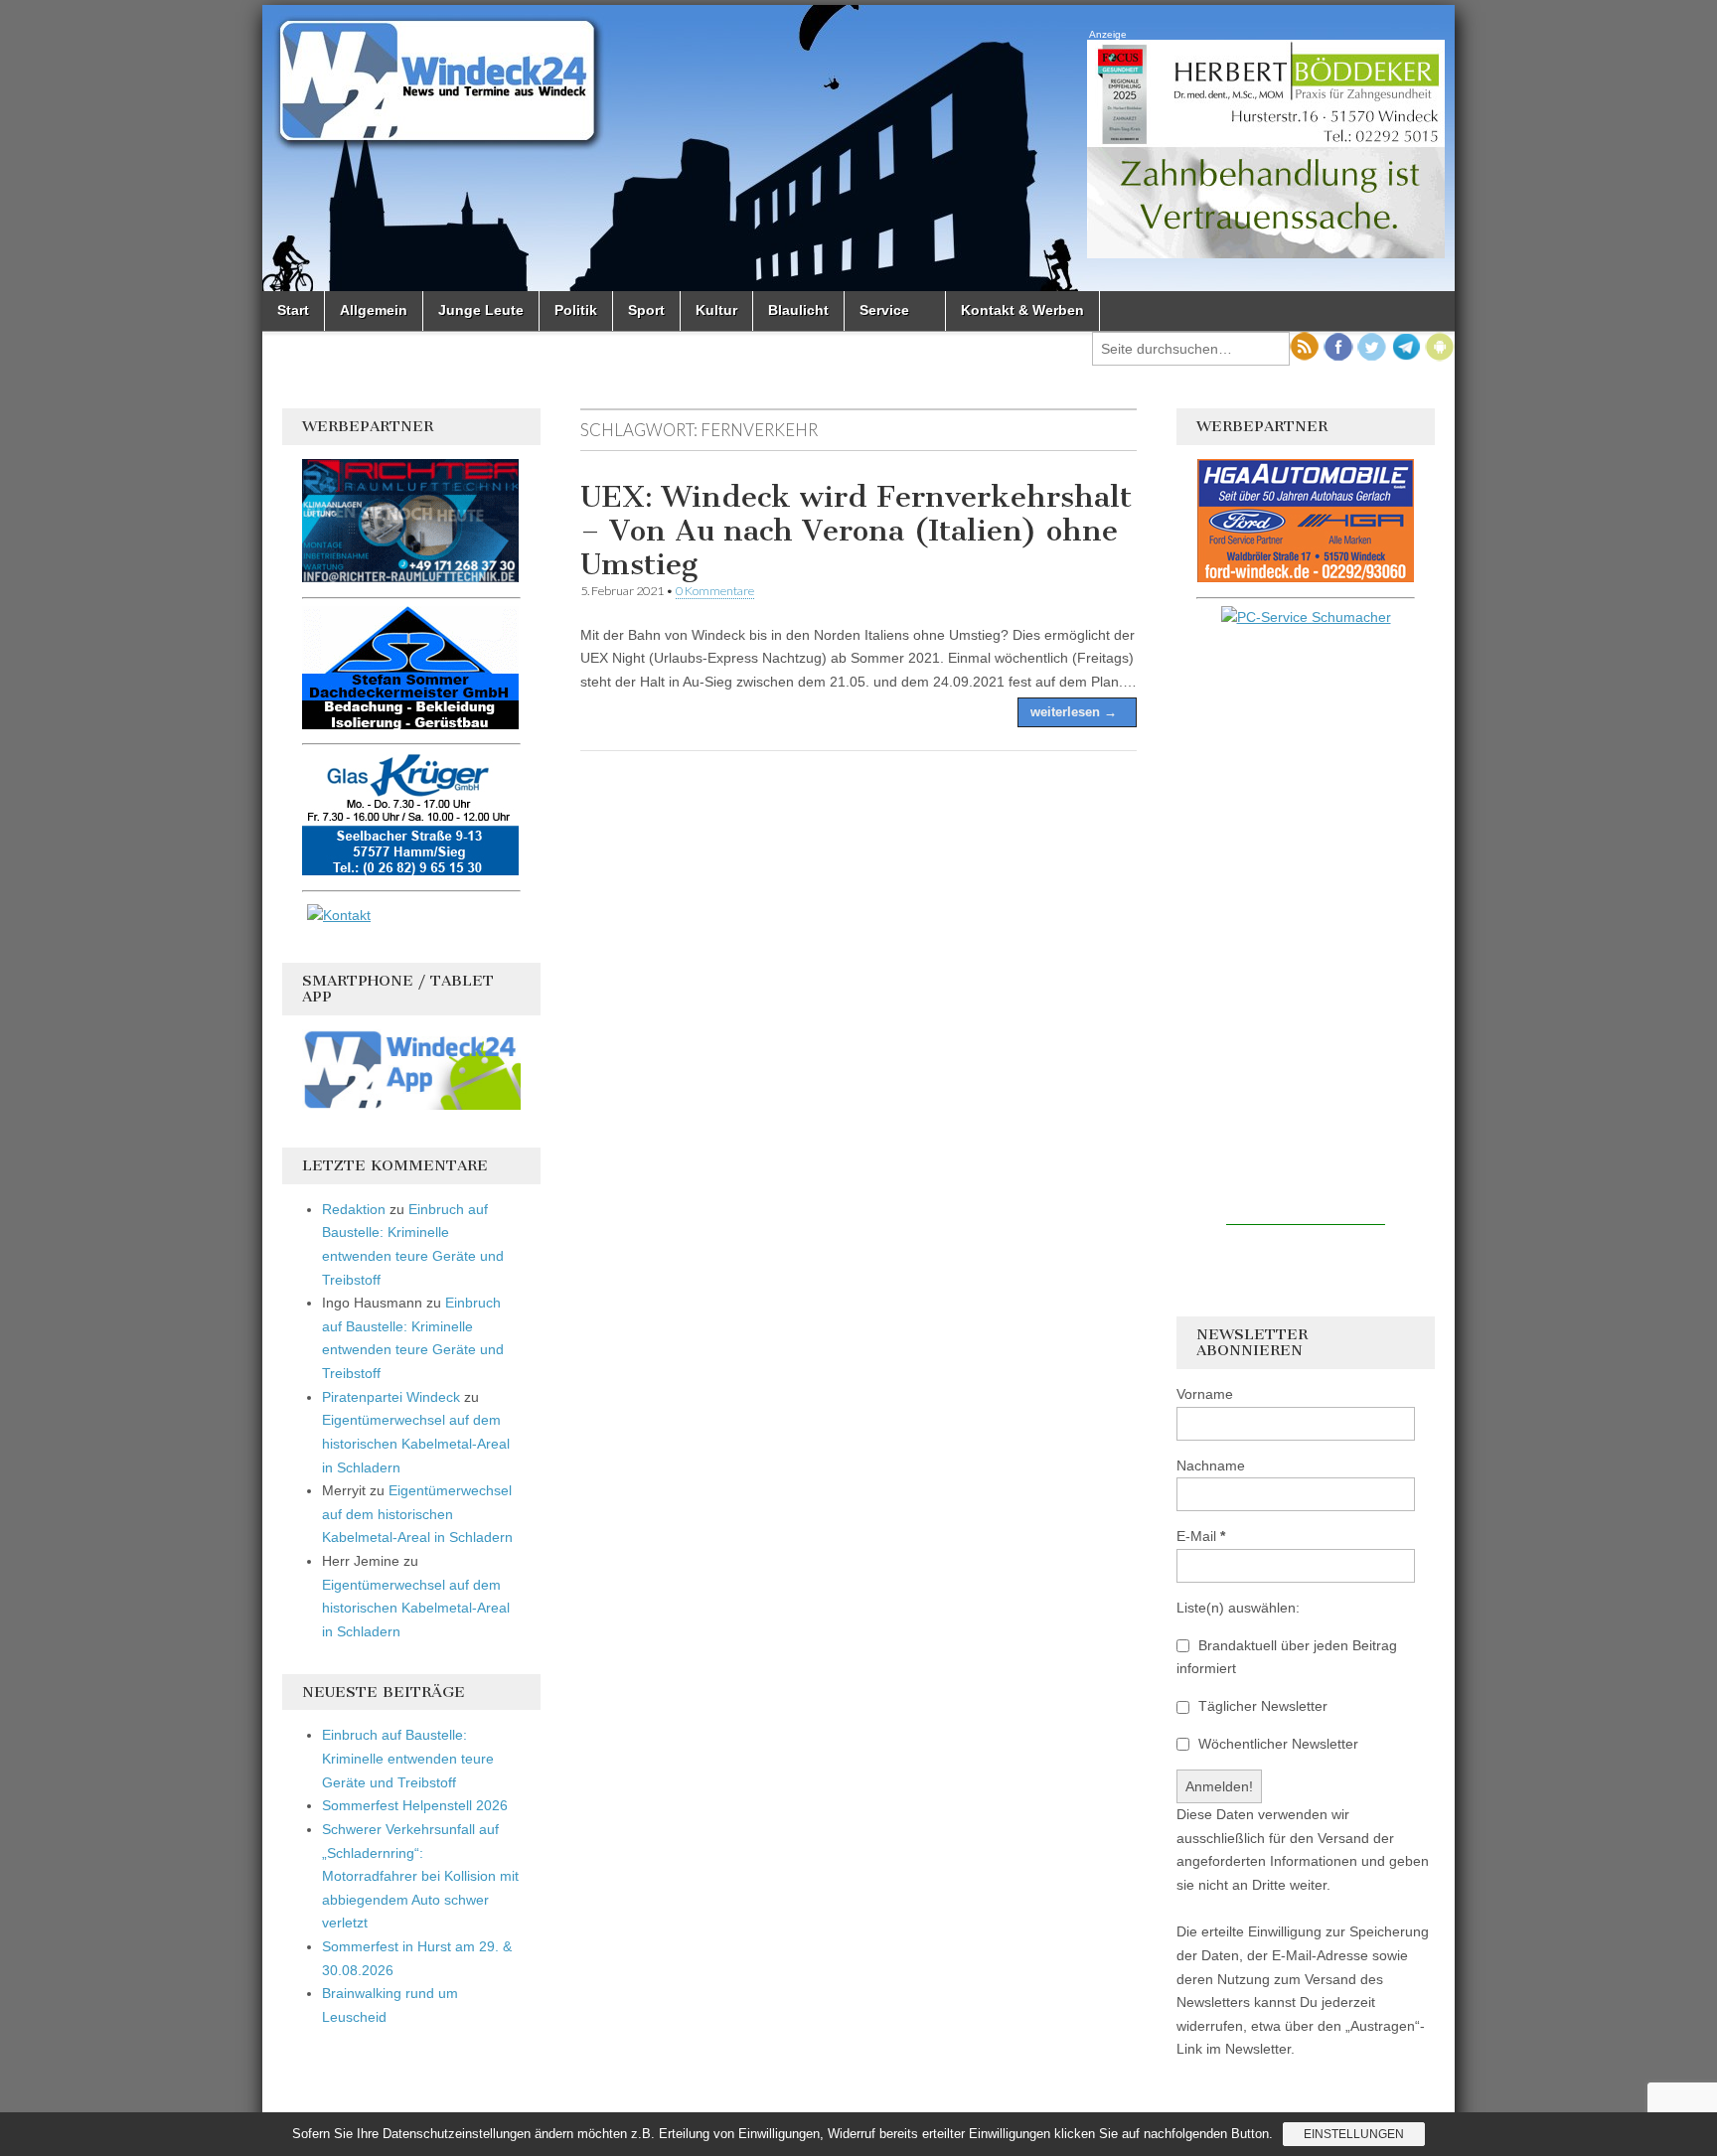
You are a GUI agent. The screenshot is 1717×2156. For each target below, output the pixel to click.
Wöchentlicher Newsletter (1276, 1744)
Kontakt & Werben (1022, 310)
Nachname (1211, 1465)
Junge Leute (481, 310)
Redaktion (354, 1209)
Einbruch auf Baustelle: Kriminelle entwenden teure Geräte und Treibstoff (408, 1758)
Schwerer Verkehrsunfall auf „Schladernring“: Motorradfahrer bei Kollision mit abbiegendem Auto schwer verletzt (420, 1876)
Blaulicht (798, 310)
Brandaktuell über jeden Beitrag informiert (1287, 1657)
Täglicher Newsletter (1261, 1706)
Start (293, 310)
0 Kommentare (715, 591)
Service (884, 310)
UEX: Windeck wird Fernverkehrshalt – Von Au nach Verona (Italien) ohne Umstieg (856, 530)
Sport (646, 310)
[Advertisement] (1306, 927)
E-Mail (1201, 1536)
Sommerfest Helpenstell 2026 (415, 1805)
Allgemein (374, 310)
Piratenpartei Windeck (391, 1397)
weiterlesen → (1074, 712)
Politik (576, 310)
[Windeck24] (858, 148)
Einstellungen (1354, 2134)
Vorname (1205, 1394)
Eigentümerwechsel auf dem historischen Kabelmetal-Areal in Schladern (416, 1443)
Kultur (716, 310)
